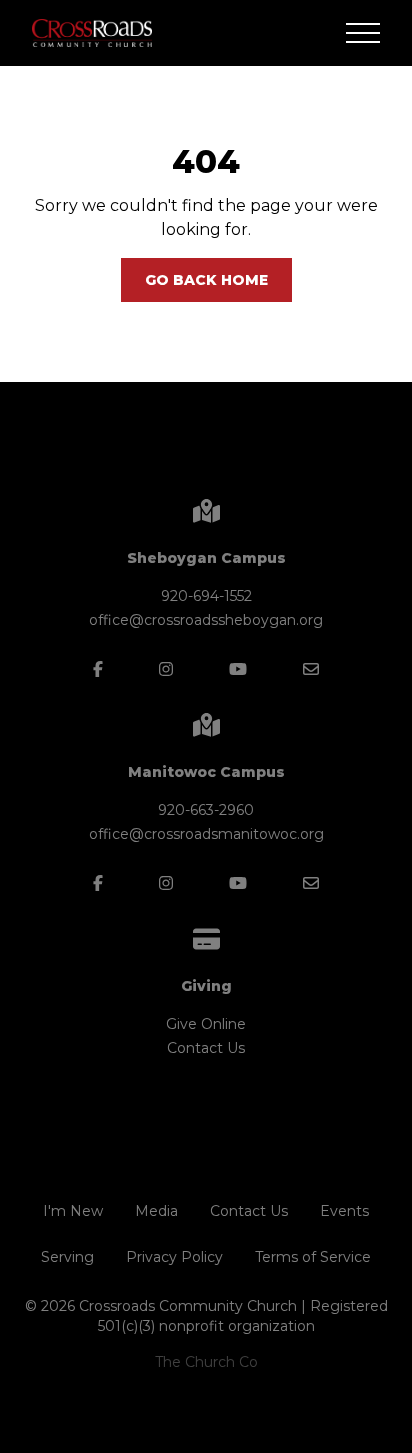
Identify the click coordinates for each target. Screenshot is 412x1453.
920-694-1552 (206, 596)
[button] (363, 33)
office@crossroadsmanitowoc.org (206, 834)
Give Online (206, 1024)
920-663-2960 (206, 810)
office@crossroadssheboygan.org (206, 620)
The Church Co (206, 1362)
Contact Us (206, 1048)
